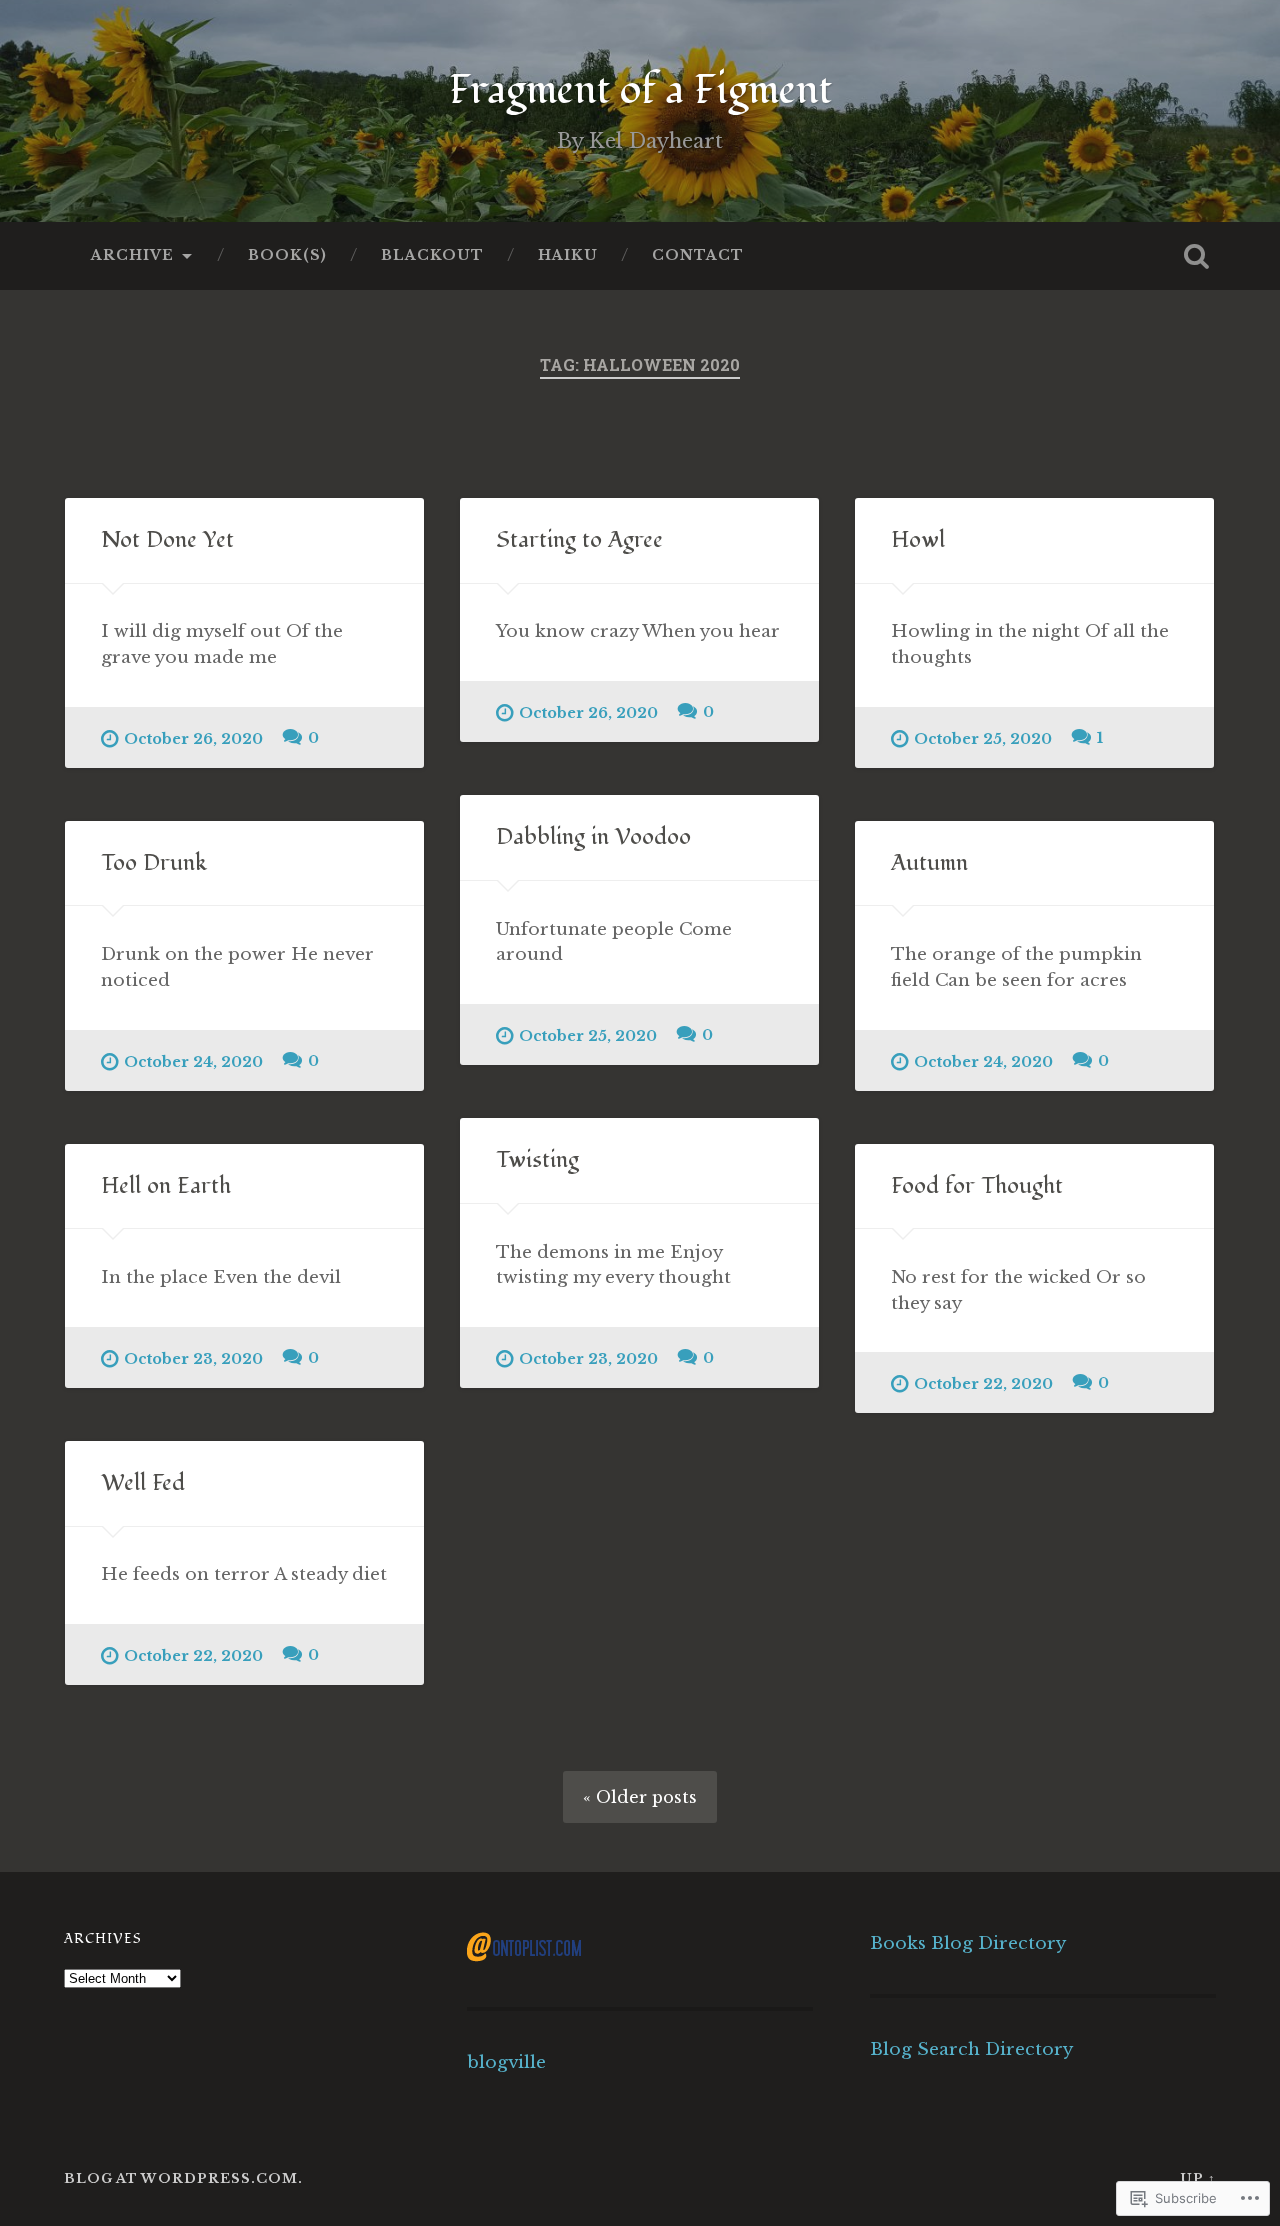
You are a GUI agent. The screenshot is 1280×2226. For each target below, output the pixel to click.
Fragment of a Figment (640, 90)
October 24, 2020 (193, 1062)
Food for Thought (977, 1186)
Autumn (929, 863)
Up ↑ (1198, 2178)
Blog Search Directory (971, 2049)
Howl (918, 540)
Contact (698, 255)
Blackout (432, 255)
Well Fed (143, 1483)
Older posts (646, 1797)
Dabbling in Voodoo (593, 837)
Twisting (537, 1160)
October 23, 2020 (588, 1359)
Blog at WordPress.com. (183, 2178)
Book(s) (287, 255)
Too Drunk (154, 863)
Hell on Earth (166, 1186)
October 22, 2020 (983, 1384)
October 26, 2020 (193, 739)
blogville (506, 2062)
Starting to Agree (579, 540)
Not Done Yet (167, 540)
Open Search (1196, 256)
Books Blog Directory (968, 1943)
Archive (132, 255)
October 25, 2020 (983, 739)
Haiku (568, 255)
